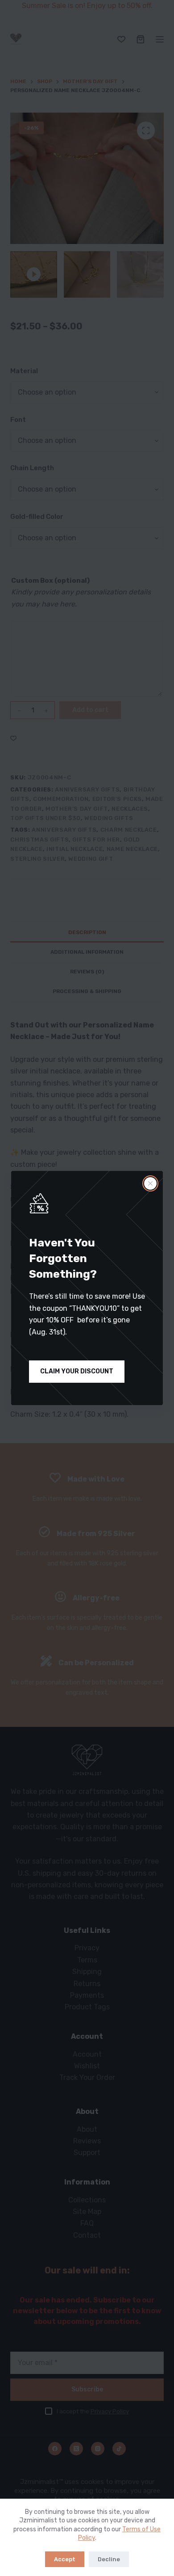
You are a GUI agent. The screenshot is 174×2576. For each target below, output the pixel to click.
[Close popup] (150, 1183)
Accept (65, 2559)
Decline (109, 2559)
